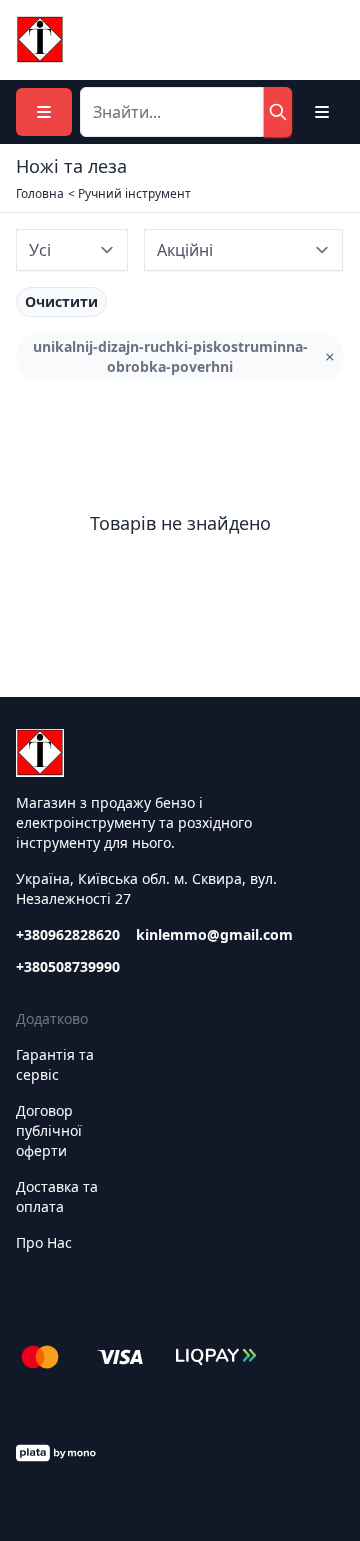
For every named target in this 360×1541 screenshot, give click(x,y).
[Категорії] (44, 112)
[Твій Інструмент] (40, 40)
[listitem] (61, 302)
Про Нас (44, 1242)
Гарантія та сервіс (55, 1064)
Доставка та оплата (57, 1196)
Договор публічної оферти (49, 1130)
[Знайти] (278, 112)
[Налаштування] (322, 112)
